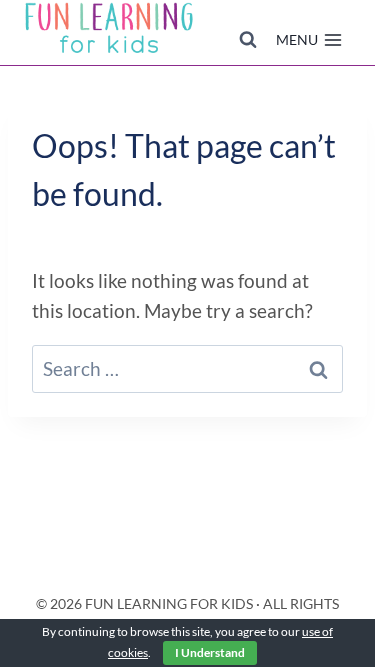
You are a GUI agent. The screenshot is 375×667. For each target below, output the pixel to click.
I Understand (210, 652)
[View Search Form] (248, 40)
